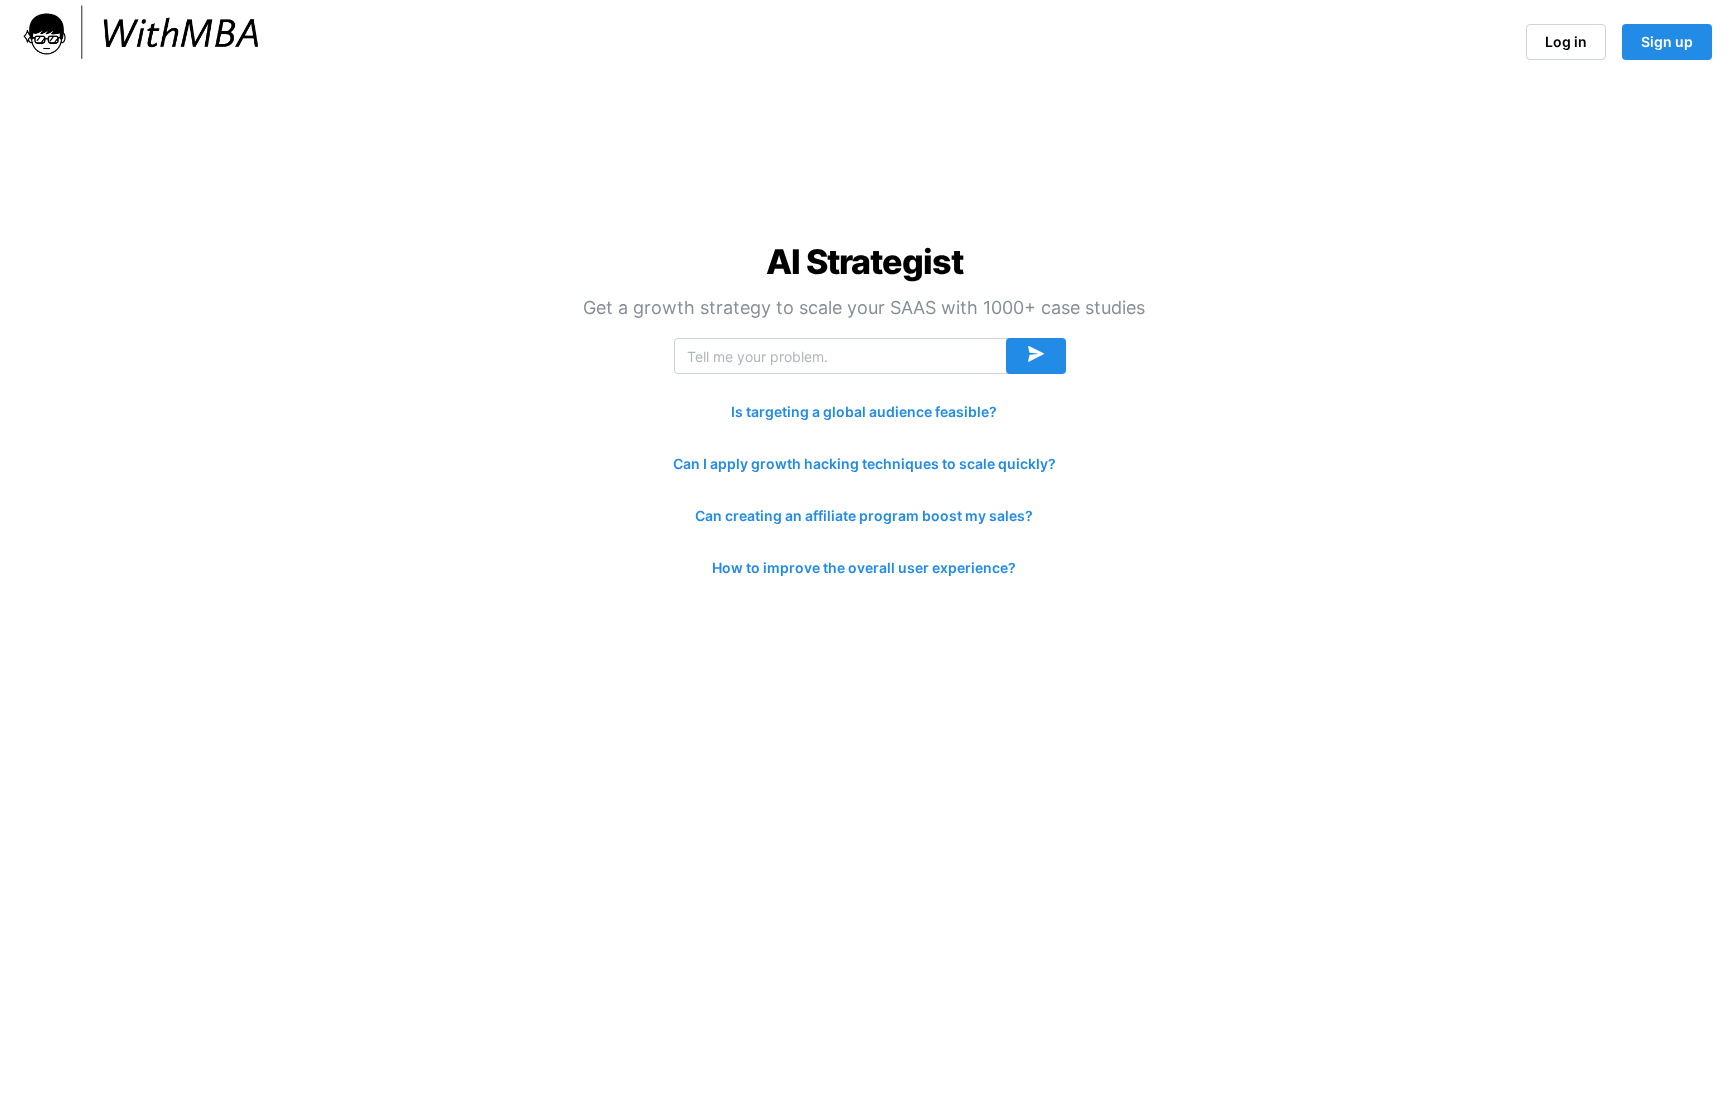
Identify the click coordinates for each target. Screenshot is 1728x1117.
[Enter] (1036, 356)
